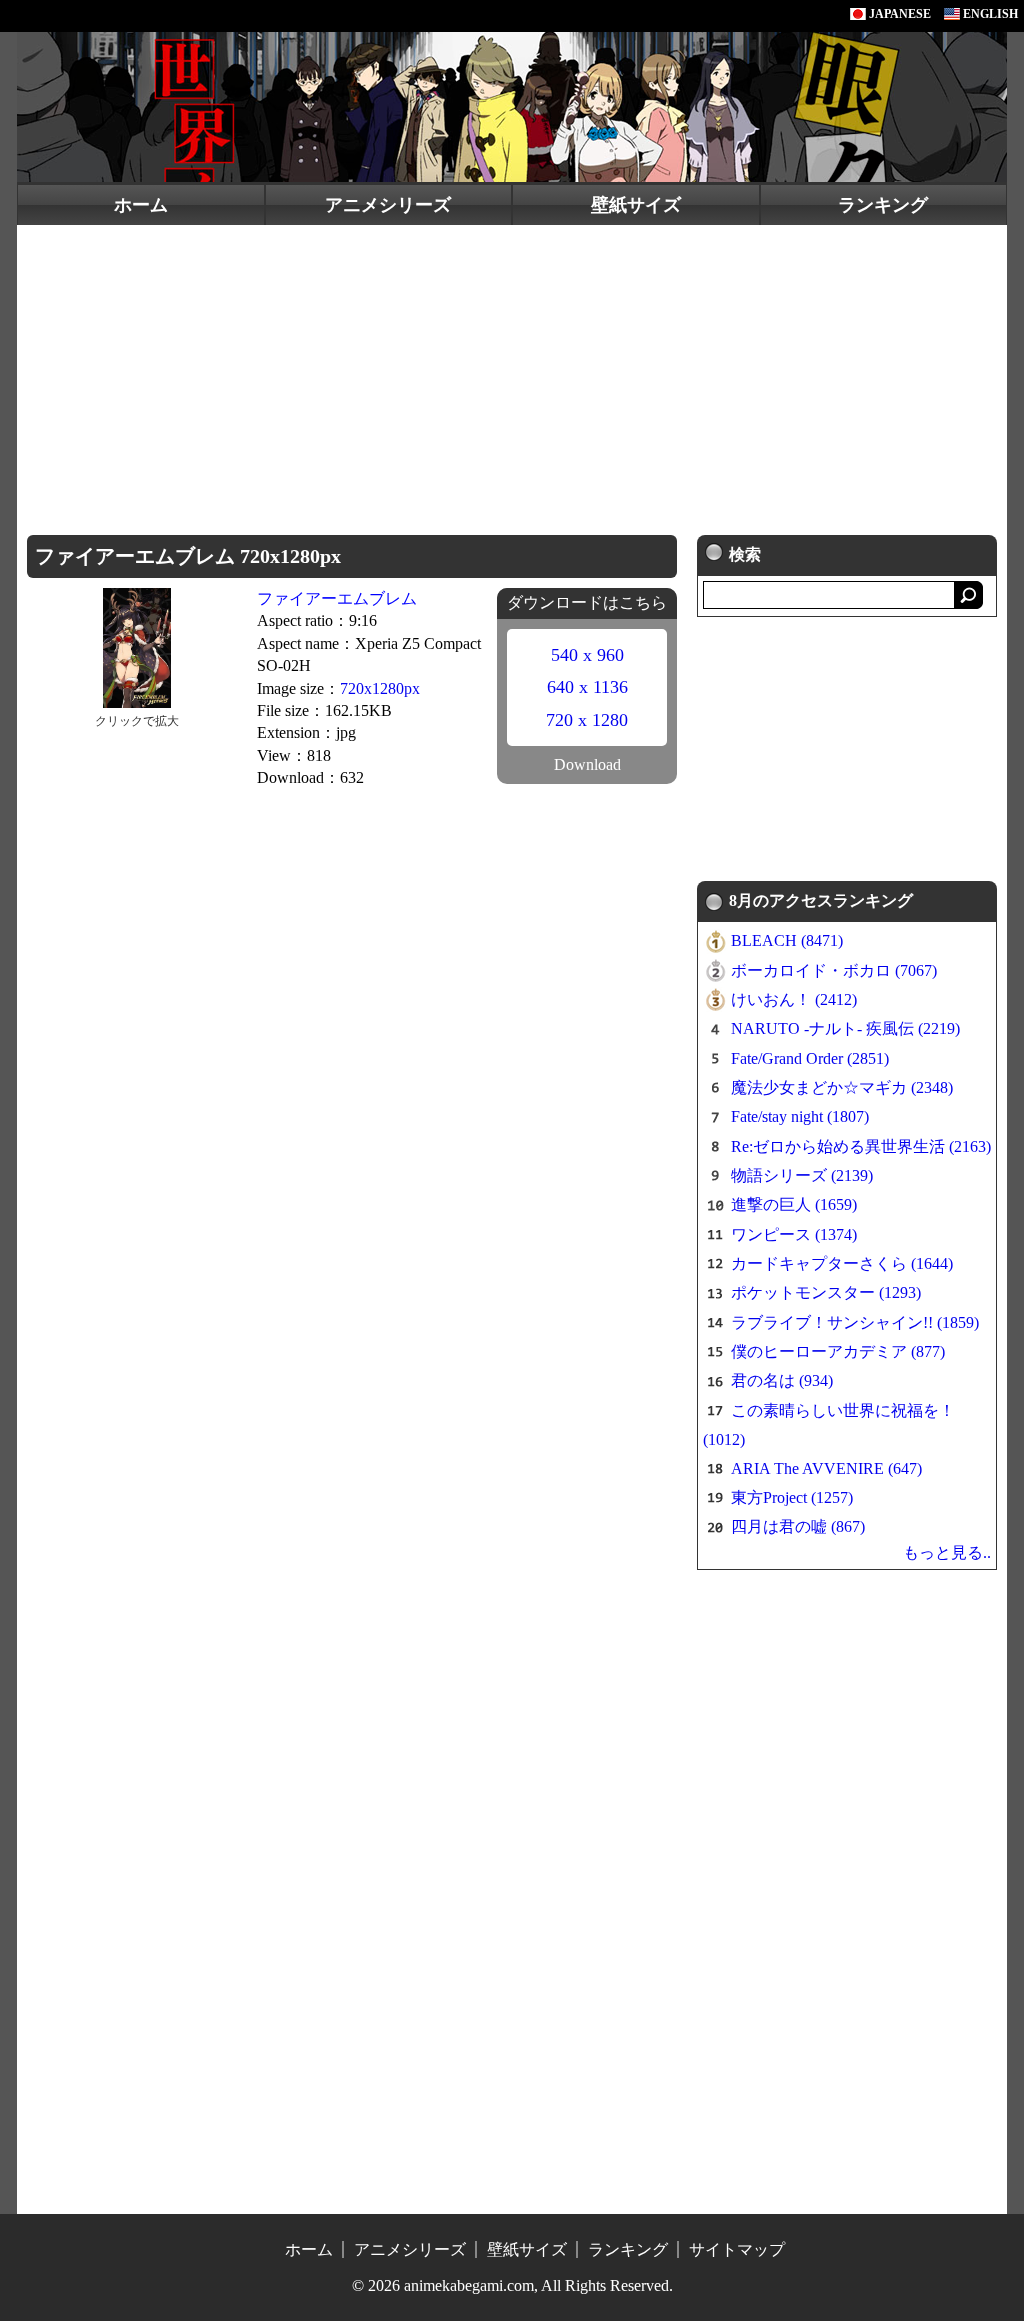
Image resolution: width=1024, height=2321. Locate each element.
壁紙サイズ (636, 205)
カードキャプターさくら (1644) (842, 1263)
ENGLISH (989, 14)
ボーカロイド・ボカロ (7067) (834, 970)
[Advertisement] (512, 375)
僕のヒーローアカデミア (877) (838, 1351)
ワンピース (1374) (794, 1234)
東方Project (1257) (792, 1497)
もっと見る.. (947, 1552)
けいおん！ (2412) (794, 999)
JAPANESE (898, 14)
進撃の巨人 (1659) (794, 1204)
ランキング (883, 205)
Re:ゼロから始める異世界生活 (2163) (861, 1146)
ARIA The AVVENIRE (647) (826, 1468)
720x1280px (380, 688)
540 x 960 (587, 655)
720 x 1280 (587, 720)
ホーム (141, 205)
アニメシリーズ (388, 205)
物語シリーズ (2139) (802, 1175)
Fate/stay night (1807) (800, 1116)
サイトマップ (737, 2249)
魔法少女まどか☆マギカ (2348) (842, 1087)
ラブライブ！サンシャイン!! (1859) (855, 1322)
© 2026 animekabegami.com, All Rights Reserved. (512, 2285)
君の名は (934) (782, 1380)
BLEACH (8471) (787, 940)
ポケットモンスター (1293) (826, 1292)
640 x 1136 (587, 687)
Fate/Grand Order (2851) (810, 1058)
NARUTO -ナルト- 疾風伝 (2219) (845, 1028)
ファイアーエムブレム (337, 598)
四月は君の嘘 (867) (798, 1526)
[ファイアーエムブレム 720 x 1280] (136, 647)
